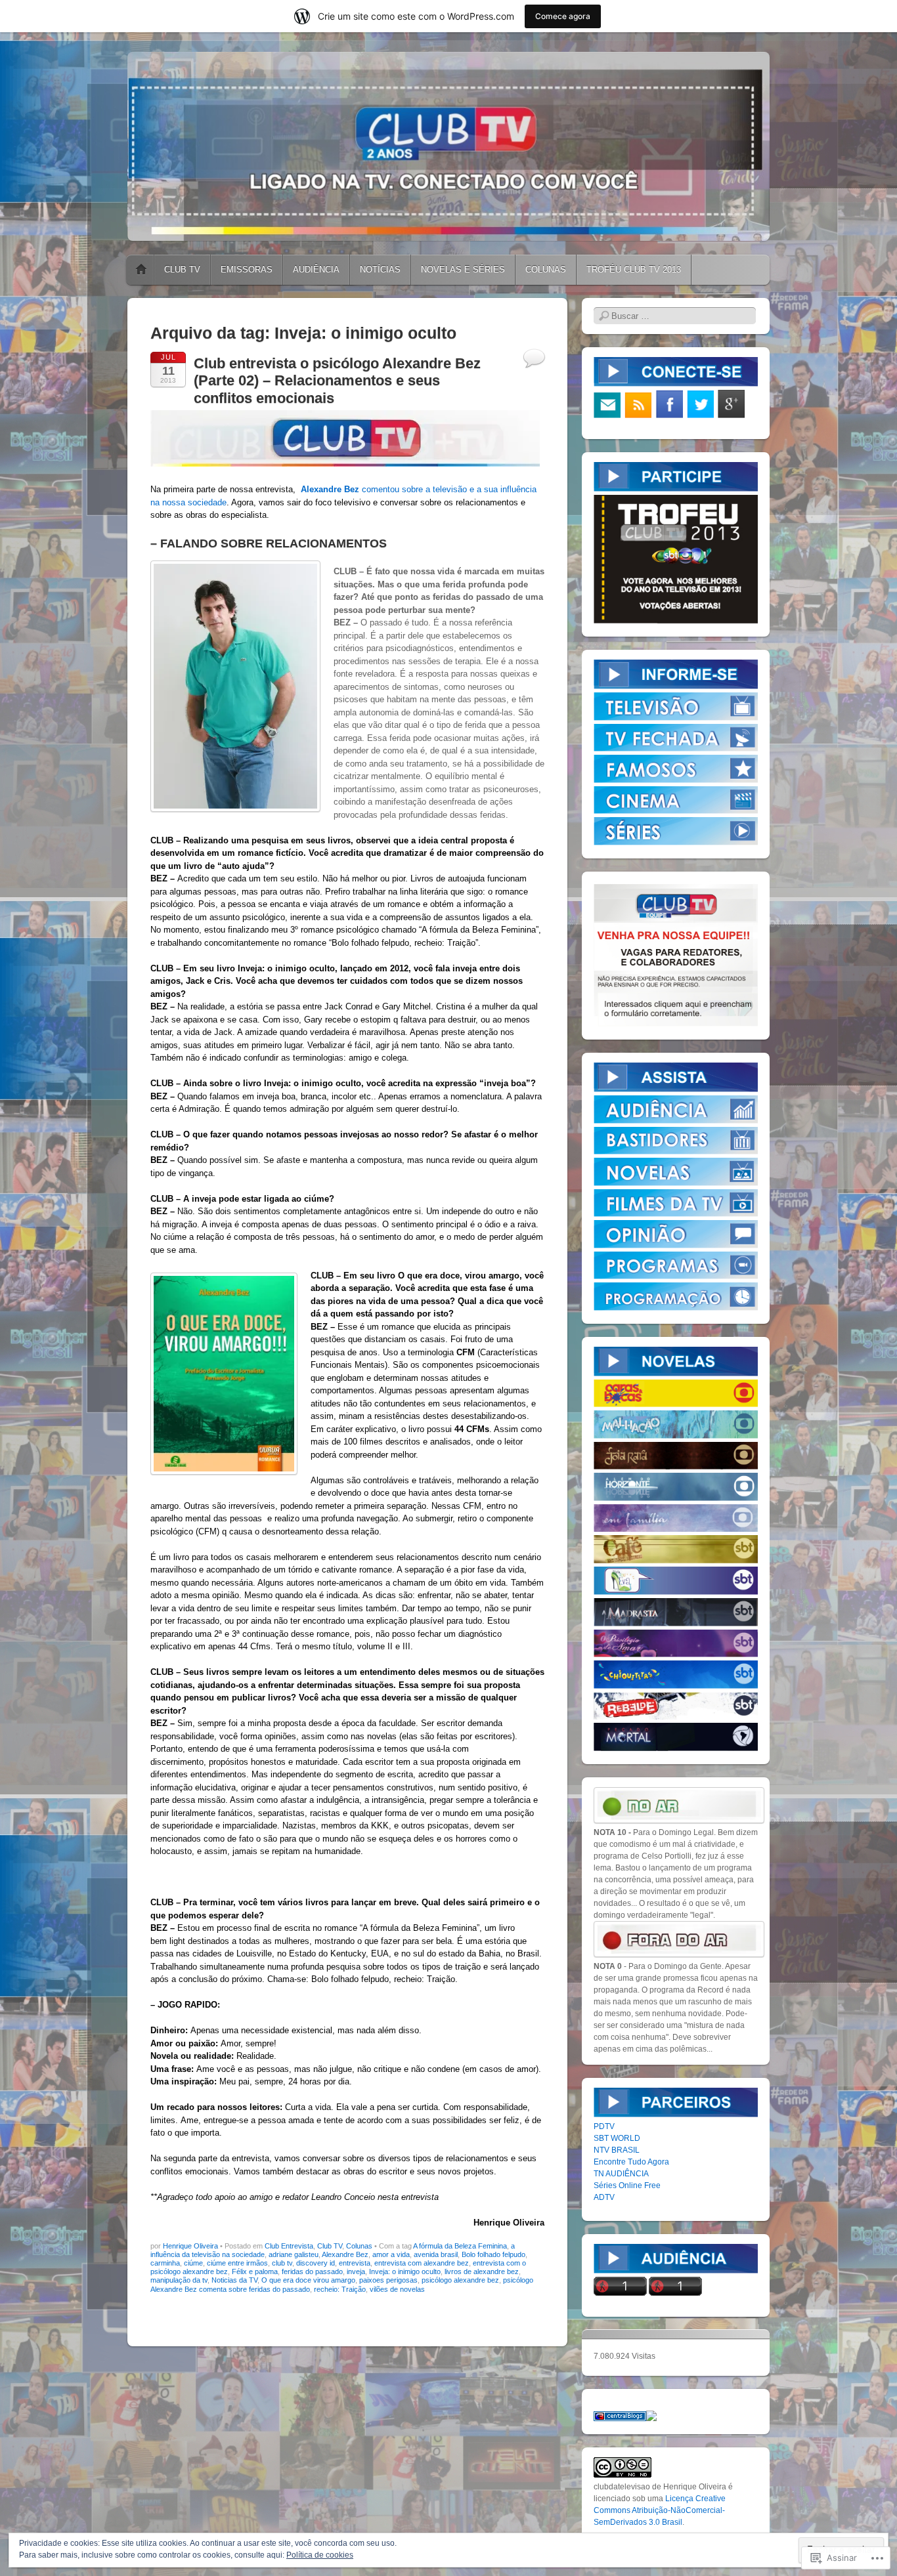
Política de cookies (320, 2555)
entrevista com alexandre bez (422, 2263)
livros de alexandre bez (482, 2271)
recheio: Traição (340, 2289)
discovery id (316, 2263)
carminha (165, 2263)
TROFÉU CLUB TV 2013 (634, 269)
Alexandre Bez (345, 2254)
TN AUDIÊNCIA (621, 2174)
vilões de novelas (397, 2289)
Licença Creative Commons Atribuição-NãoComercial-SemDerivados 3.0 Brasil (660, 2510)
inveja (356, 2271)
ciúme (193, 2263)
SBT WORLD (617, 2138)
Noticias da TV (234, 2280)
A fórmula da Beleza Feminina (460, 2246)
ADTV (604, 2197)
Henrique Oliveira (190, 2246)
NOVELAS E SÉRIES (463, 269)
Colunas (359, 2246)
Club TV (330, 2246)
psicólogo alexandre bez (460, 2280)
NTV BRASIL (617, 2150)
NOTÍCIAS (380, 269)
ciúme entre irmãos (237, 2263)
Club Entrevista (289, 2246)
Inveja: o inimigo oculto (405, 2271)
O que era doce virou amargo (308, 2280)
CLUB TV (182, 269)
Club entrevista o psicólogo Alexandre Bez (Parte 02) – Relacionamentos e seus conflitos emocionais (337, 381)
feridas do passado (312, 2271)
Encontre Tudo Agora (631, 2162)
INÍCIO (141, 270)
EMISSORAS (247, 269)
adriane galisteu (294, 2254)
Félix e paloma (255, 2271)
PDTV (604, 2126)
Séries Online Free (627, 2185)
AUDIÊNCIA (316, 269)
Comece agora (563, 16)
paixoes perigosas (388, 2280)
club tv (282, 2263)
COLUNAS (546, 269)
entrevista (355, 2263)
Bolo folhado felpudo (493, 2254)
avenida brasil (436, 2254)
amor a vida (391, 2254)
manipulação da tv (179, 2280)
